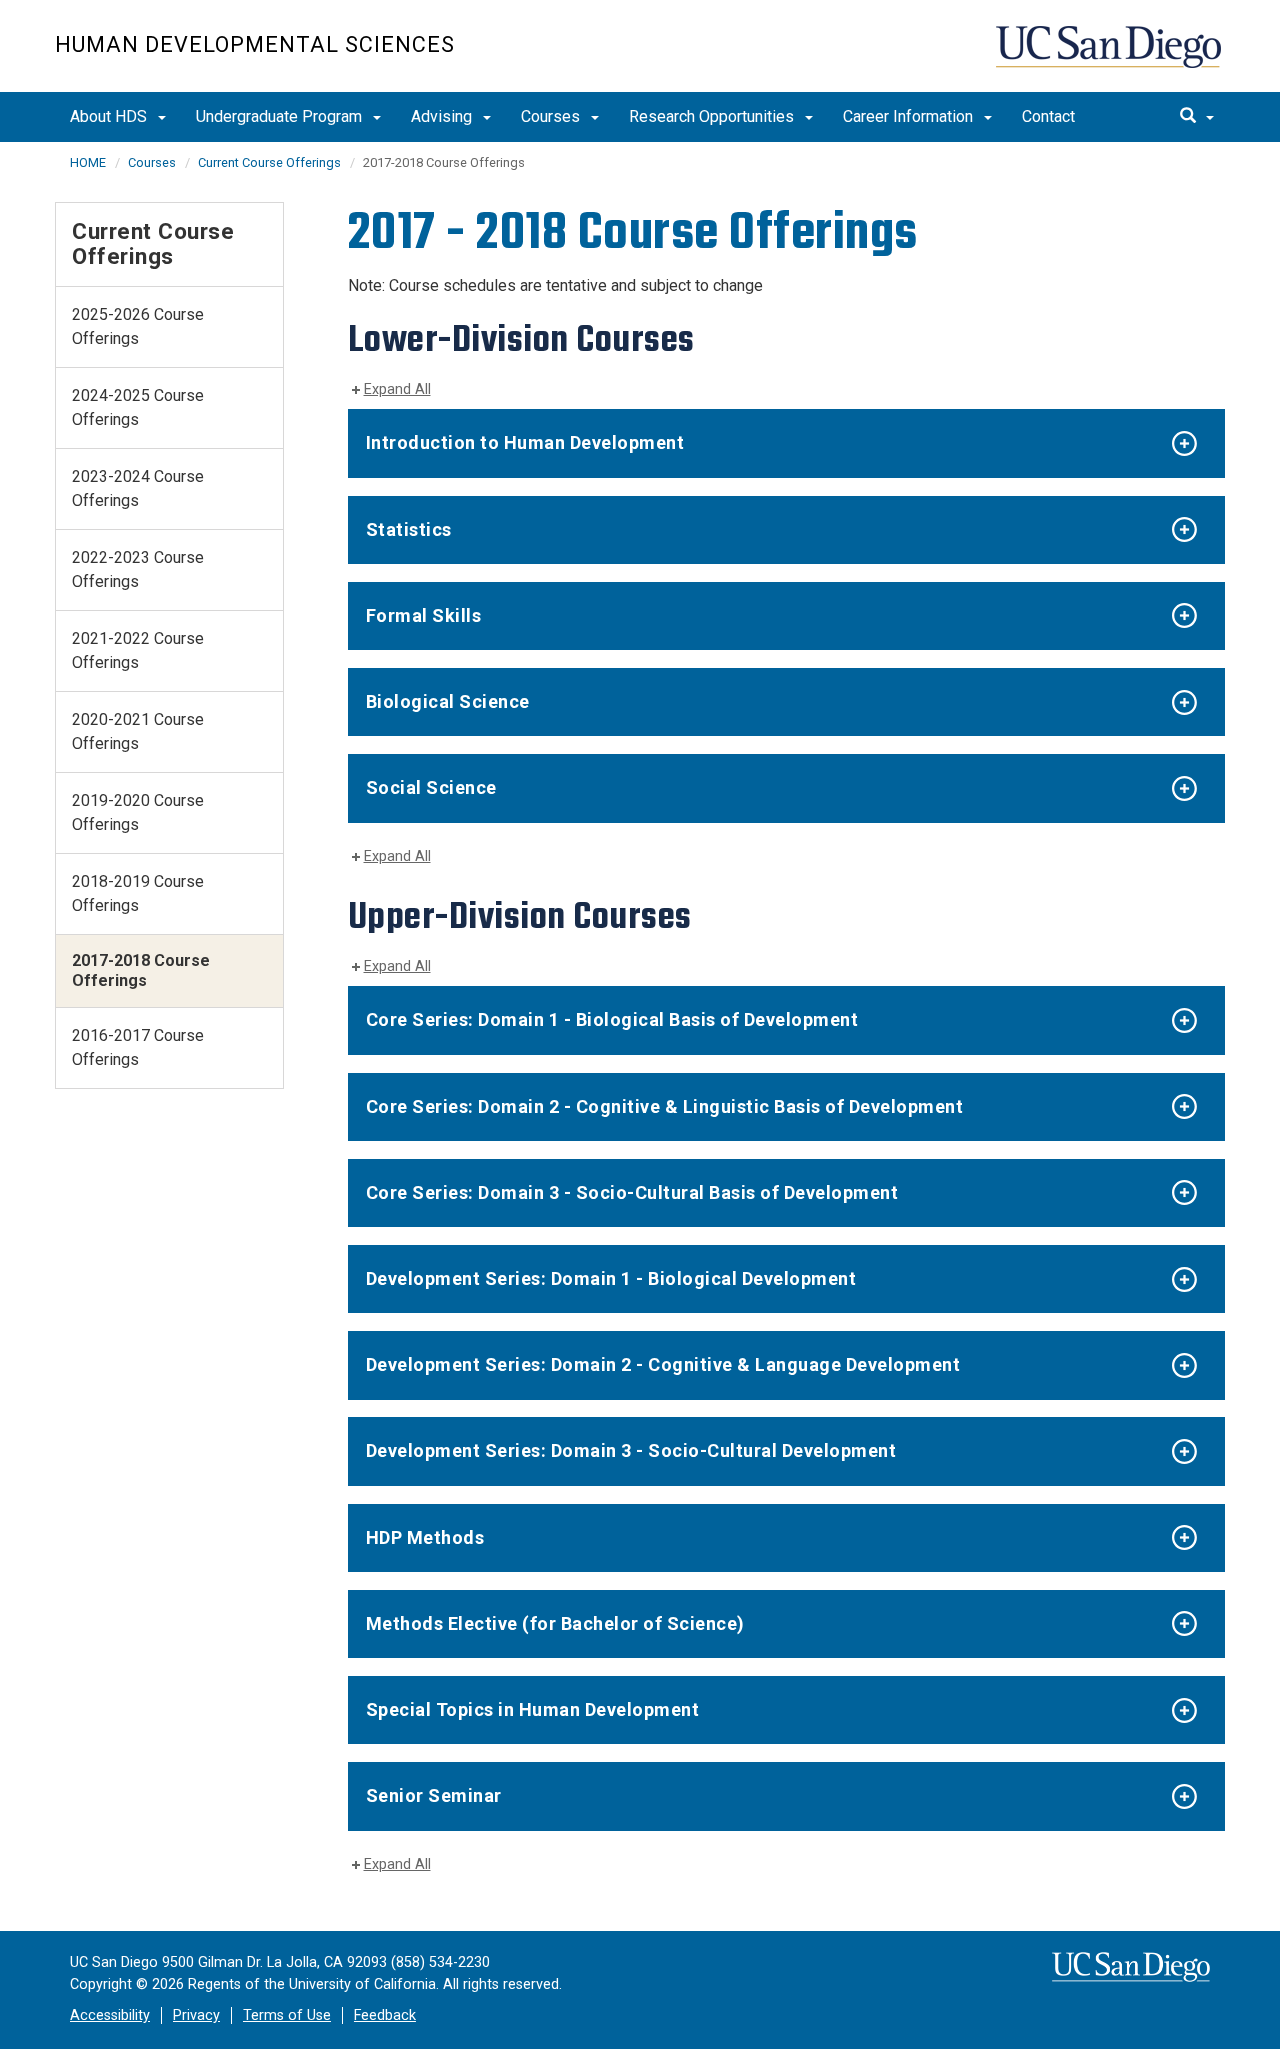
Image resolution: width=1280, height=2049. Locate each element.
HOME (88, 162)
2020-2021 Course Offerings (138, 731)
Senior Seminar (434, 1795)
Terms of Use (287, 2015)
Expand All (397, 389)
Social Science (431, 787)
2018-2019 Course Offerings (138, 893)
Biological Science (448, 701)
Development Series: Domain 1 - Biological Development (611, 1278)
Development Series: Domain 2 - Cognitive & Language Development (663, 1364)
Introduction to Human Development (525, 442)
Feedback (385, 2015)
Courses (552, 116)
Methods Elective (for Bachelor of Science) (555, 1623)
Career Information (910, 116)
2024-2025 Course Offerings (138, 407)
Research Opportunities (713, 116)
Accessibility (110, 2015)
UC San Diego (1110, 56)
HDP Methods (425, 1537)
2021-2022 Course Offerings (138, 650)
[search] (1197, 117)
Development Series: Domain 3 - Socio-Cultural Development (631, 1450)
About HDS (110, 116)
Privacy (196, 2015)
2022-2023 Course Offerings (138, 569)
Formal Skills (424, 615)
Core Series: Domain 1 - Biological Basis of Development (612, 1019)
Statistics (409, 529)
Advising (443, 116)
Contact (1048, 116)
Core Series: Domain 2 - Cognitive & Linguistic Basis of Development (665, 1106)
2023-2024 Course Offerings (138, 488)
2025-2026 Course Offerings (138, 326)
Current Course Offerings (269, 162)
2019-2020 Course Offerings (138, 812)
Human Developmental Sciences (255, 44)
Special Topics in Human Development (533, 1709)
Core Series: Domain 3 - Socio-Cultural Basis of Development (632, 1192)
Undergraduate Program (281, 116)
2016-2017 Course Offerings (138, 1047)
